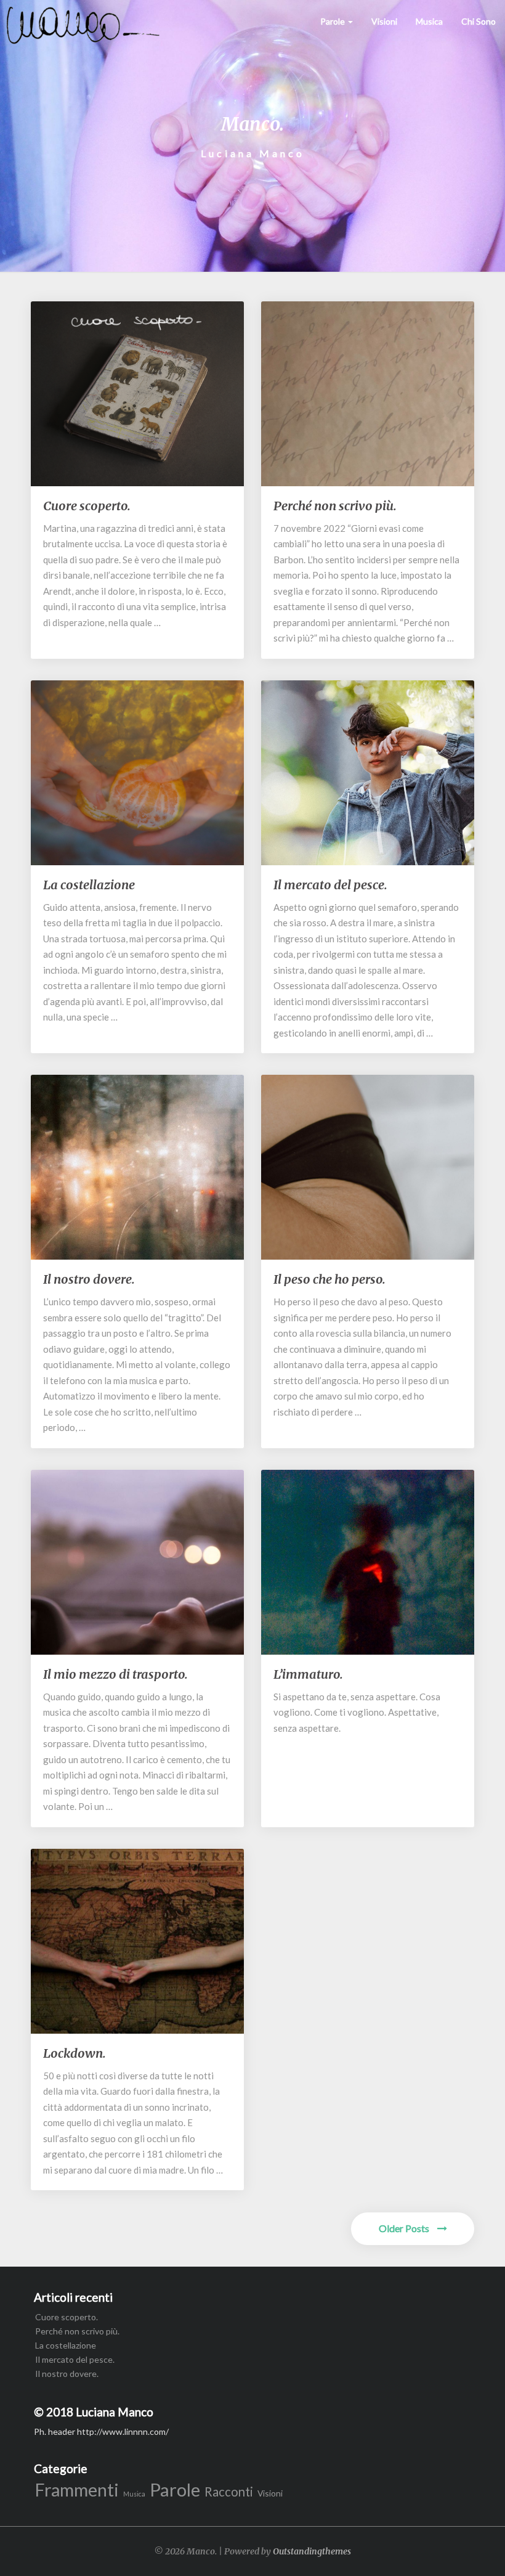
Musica (429, 21)
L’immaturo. (308, 1674)
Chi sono (479, 21)
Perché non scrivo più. (335, 506)
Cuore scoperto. (87, 506)
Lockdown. (75, 2053)
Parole (333, 21)
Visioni (384, 21)
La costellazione (89, 885)
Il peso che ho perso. (329, 1279)
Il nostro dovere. (89, 1279)
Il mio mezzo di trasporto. (115, 1674)
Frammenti (77, 2490)
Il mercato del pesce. (330, 885)
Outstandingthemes (312, 2551)
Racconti (229, 2492)
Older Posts (405, 2228)
